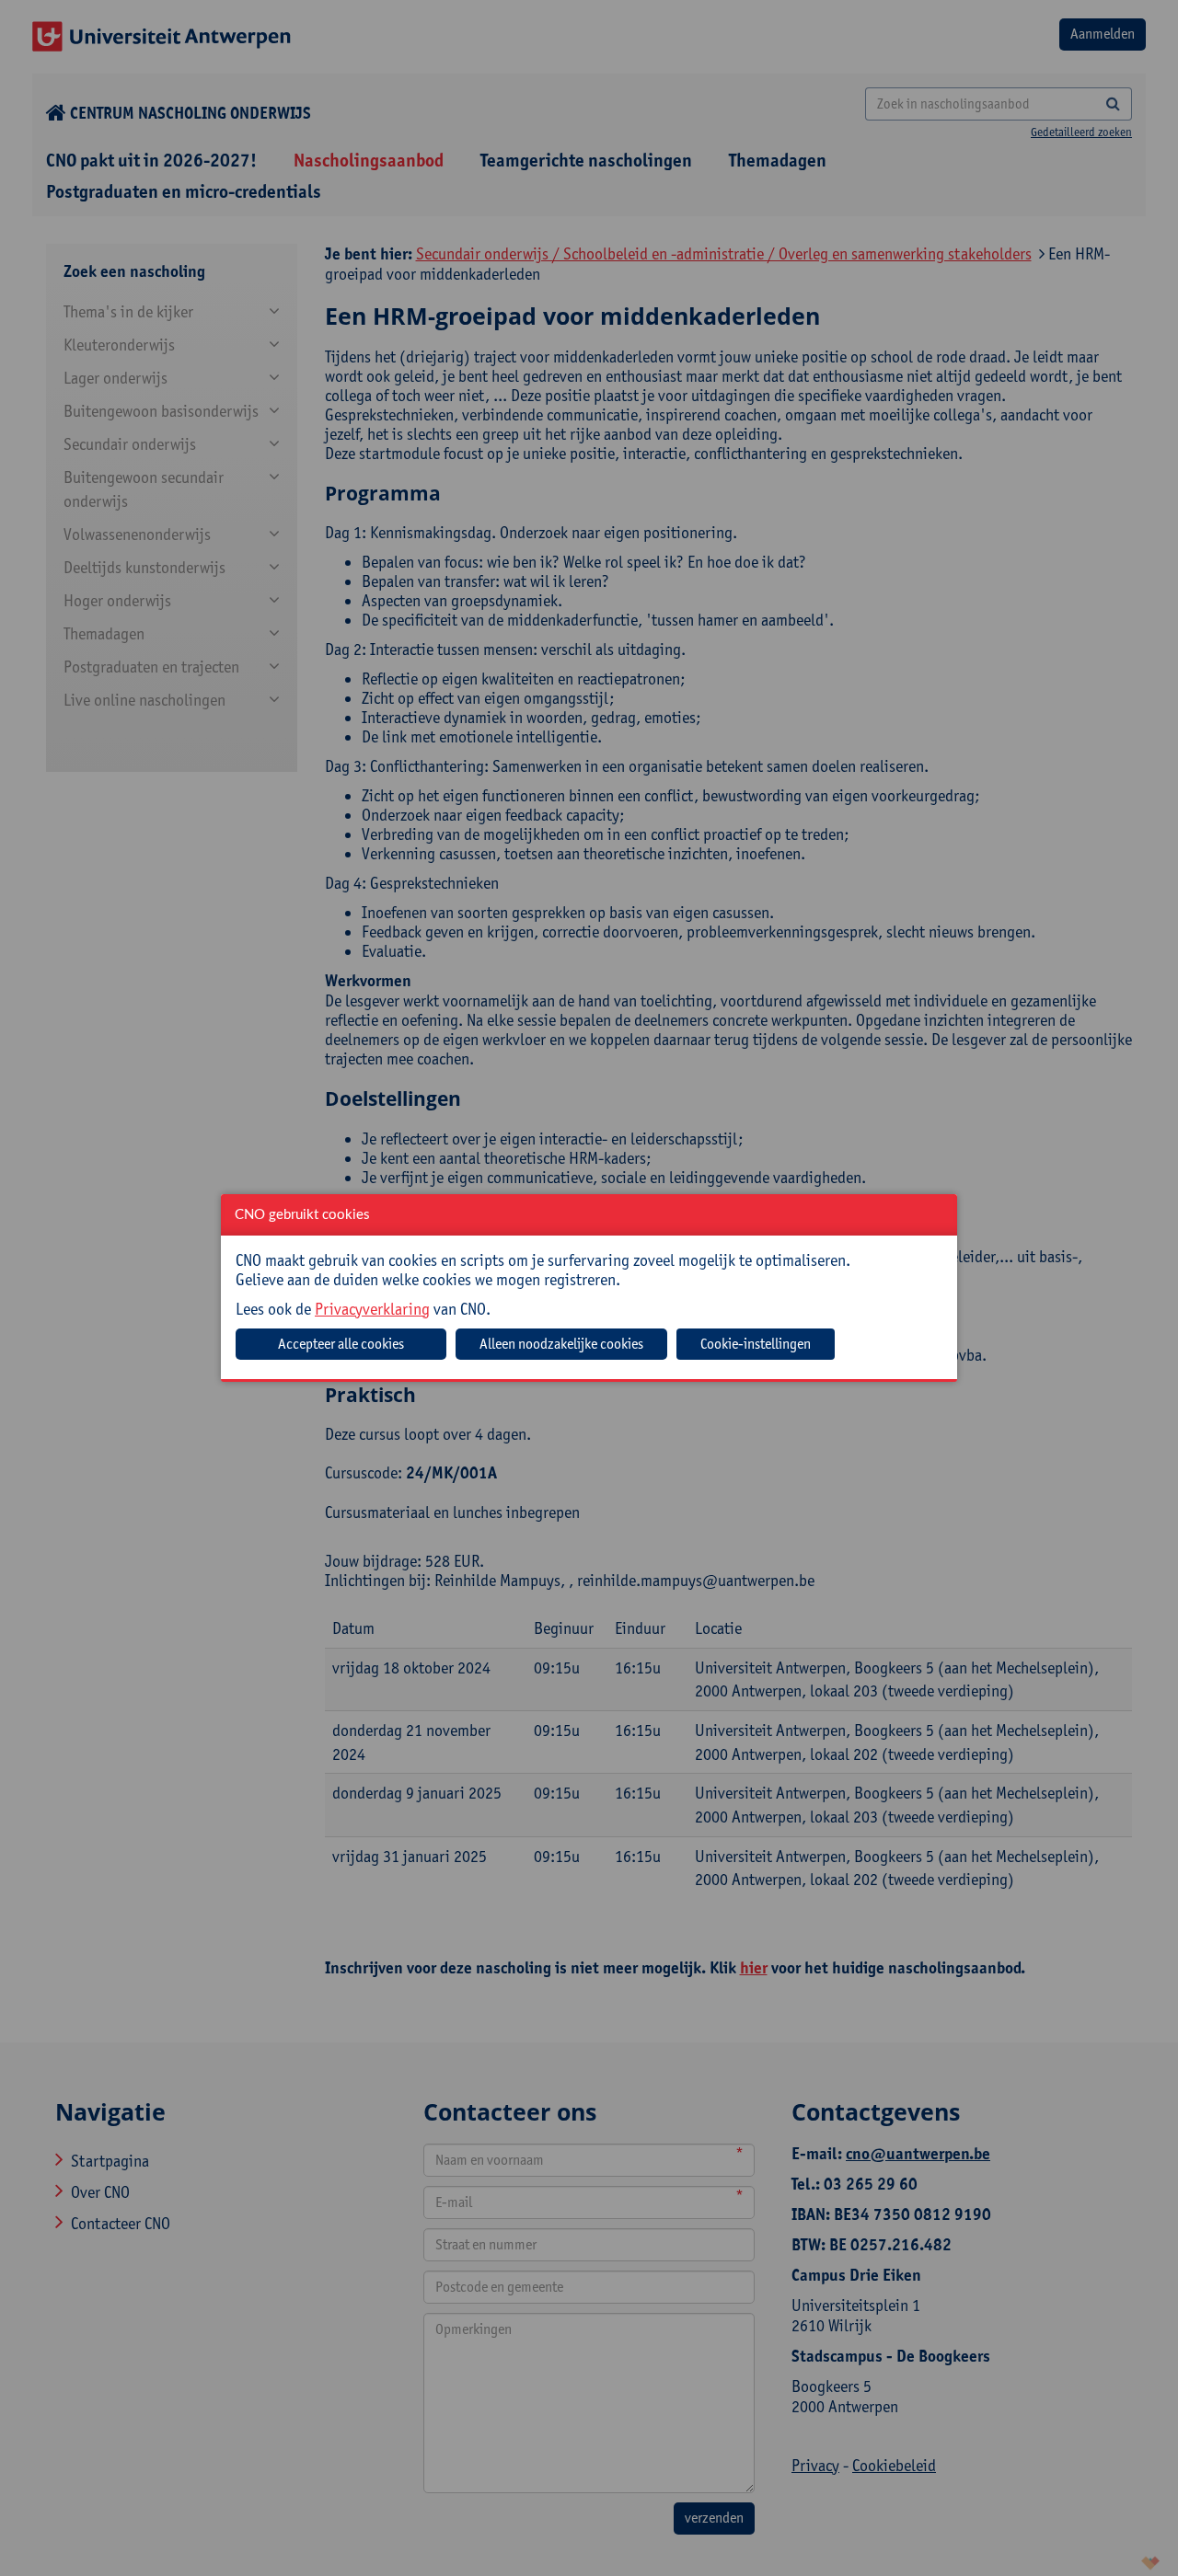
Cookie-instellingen (756, 1344)
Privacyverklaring (372, 1309)
